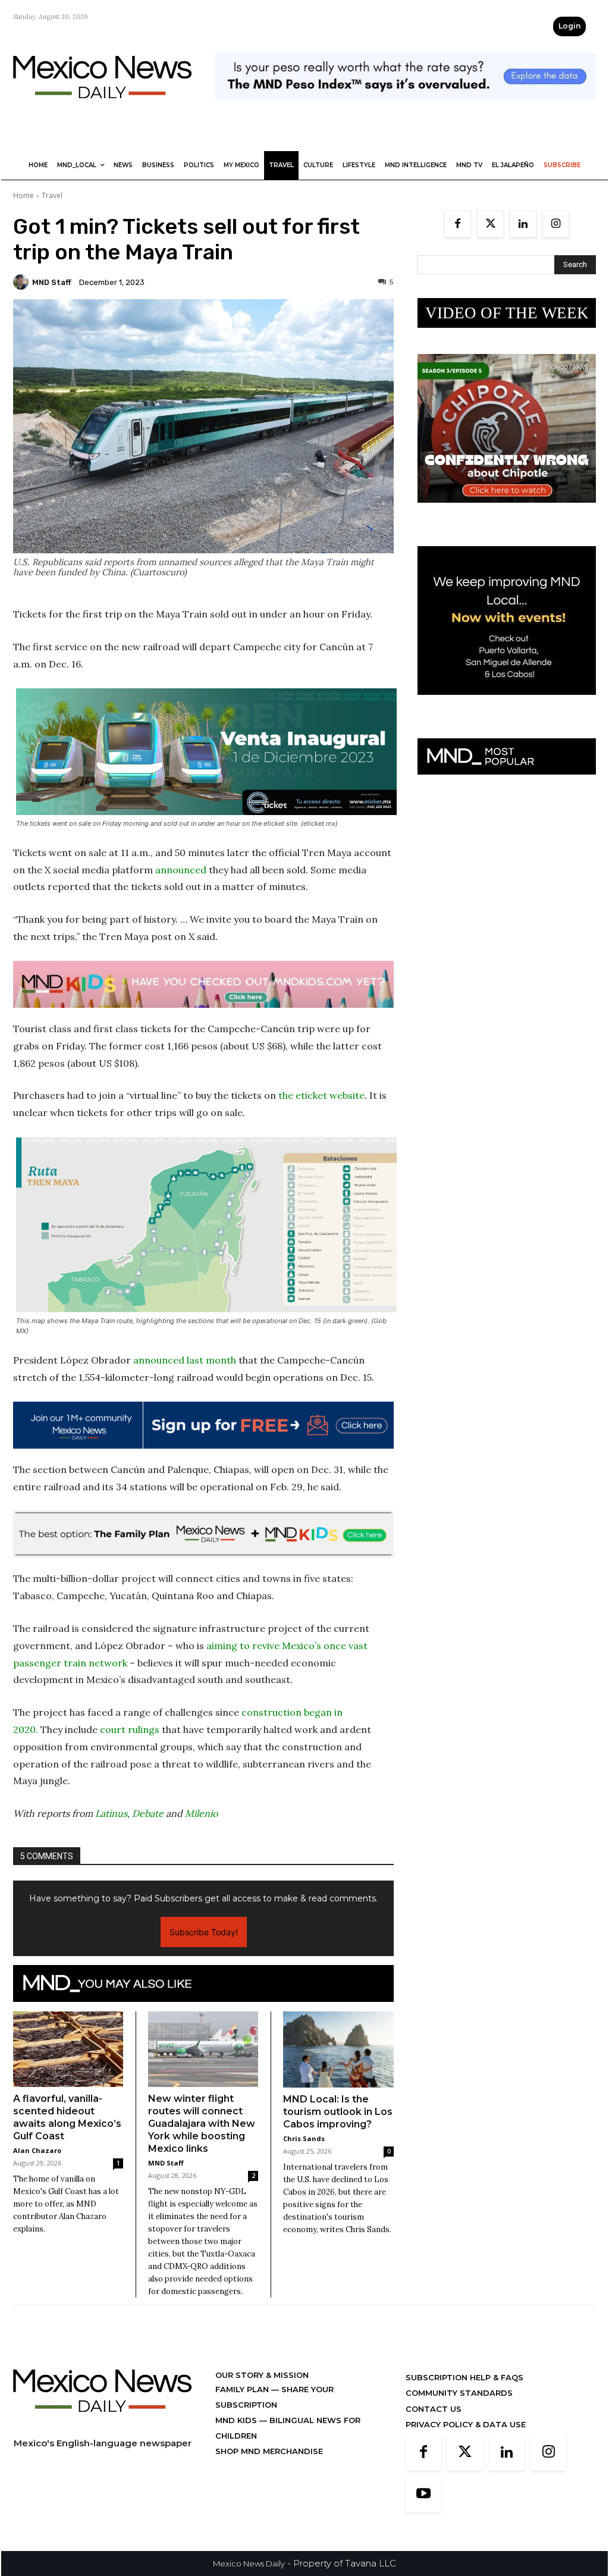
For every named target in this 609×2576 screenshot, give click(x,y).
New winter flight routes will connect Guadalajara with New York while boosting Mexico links (202, 2124)
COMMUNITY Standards (459, 2393)
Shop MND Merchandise (269, 2451)
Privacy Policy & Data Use (466, 2424)
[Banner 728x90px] (203, 984)
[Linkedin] (523, 224)
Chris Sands (304, 2138)
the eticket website (321, 1095)
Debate (148, 1813)
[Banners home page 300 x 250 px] (507, 512)
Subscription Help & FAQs (464, 2377)
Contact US (434, 2409)
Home (23, 195)
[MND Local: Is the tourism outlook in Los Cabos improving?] (338, 2049)
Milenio (201, 1813)
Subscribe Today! (204, 1932)
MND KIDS (237, 2420)
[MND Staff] (23, 282)
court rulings (130, 1729)
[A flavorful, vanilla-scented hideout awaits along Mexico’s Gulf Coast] (68, 2049)
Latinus (111, 1813)
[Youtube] (423, 2494)
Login (569, 26)
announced (181, 870)
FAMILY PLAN (243, 2389)
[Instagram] (556, 224)
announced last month (185, 1360)
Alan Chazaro (37, 2150)
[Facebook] (458, 224)
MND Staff (52, 282)
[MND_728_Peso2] (406, 109)
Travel (52, 195)
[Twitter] (490, 224)
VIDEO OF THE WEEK (507, 313)
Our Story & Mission (262, 2375)
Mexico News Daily (249, 2564)
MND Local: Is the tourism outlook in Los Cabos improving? (338, 2112)
